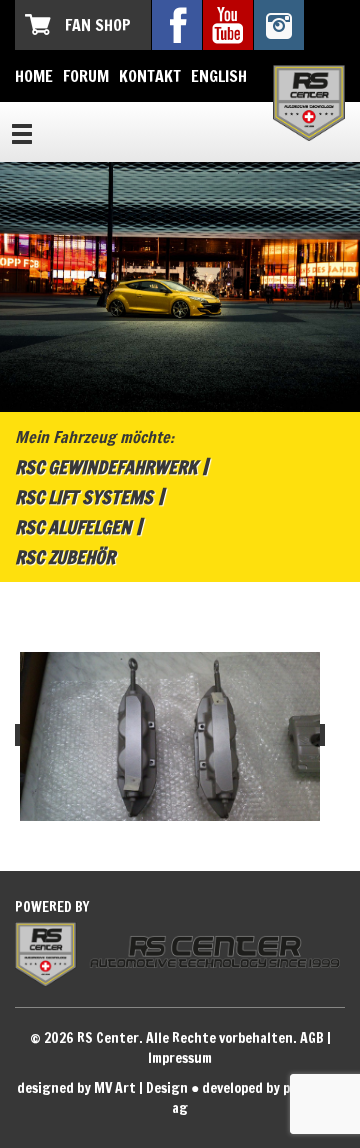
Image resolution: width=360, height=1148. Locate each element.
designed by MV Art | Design (102, 1088)
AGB (312, 1038)
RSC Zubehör (65, 557)
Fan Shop (98, 25)
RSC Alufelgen (73, 527)
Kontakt (150, 76)
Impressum (180, 1058)
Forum (86, 76)
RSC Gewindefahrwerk (106, 467)
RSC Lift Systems (84, 497)
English (219, 76)
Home (34, 76)
